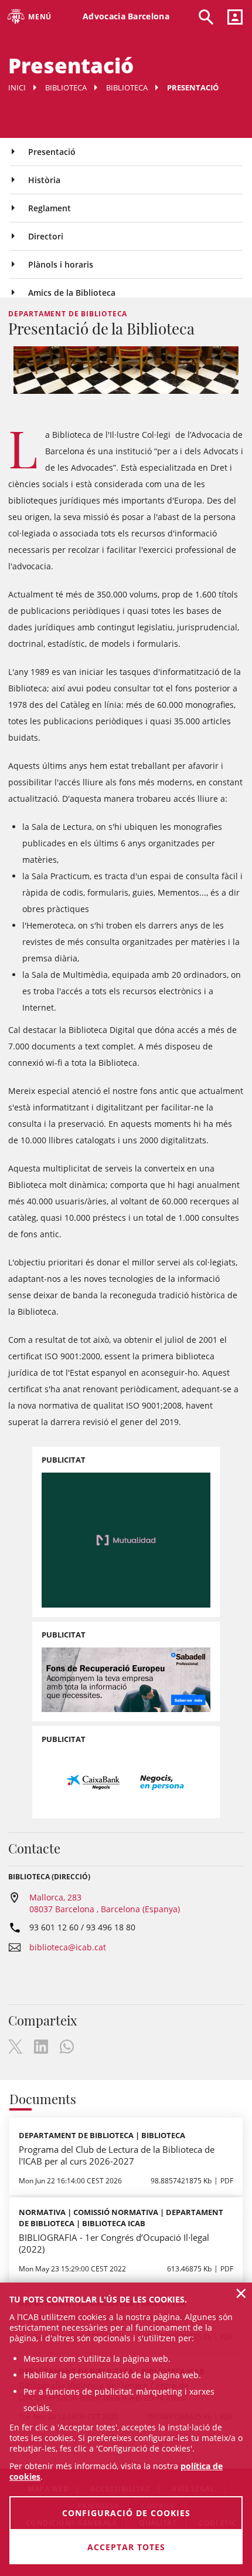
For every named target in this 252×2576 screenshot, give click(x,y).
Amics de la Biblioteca (72, 293)
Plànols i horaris (61, 264)
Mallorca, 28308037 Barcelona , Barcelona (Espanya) (105, 1903)
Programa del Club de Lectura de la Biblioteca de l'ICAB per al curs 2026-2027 (117, 2155)
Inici (17, 87)
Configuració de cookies (126, 2513)
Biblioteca (66, 87)
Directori (46, 236)
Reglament (50, 208)
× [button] (241, 2293)
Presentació (52, 152)
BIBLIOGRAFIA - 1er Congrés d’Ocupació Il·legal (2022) (114, 2243)
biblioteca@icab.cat (68, 1947)
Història (44, 180)
